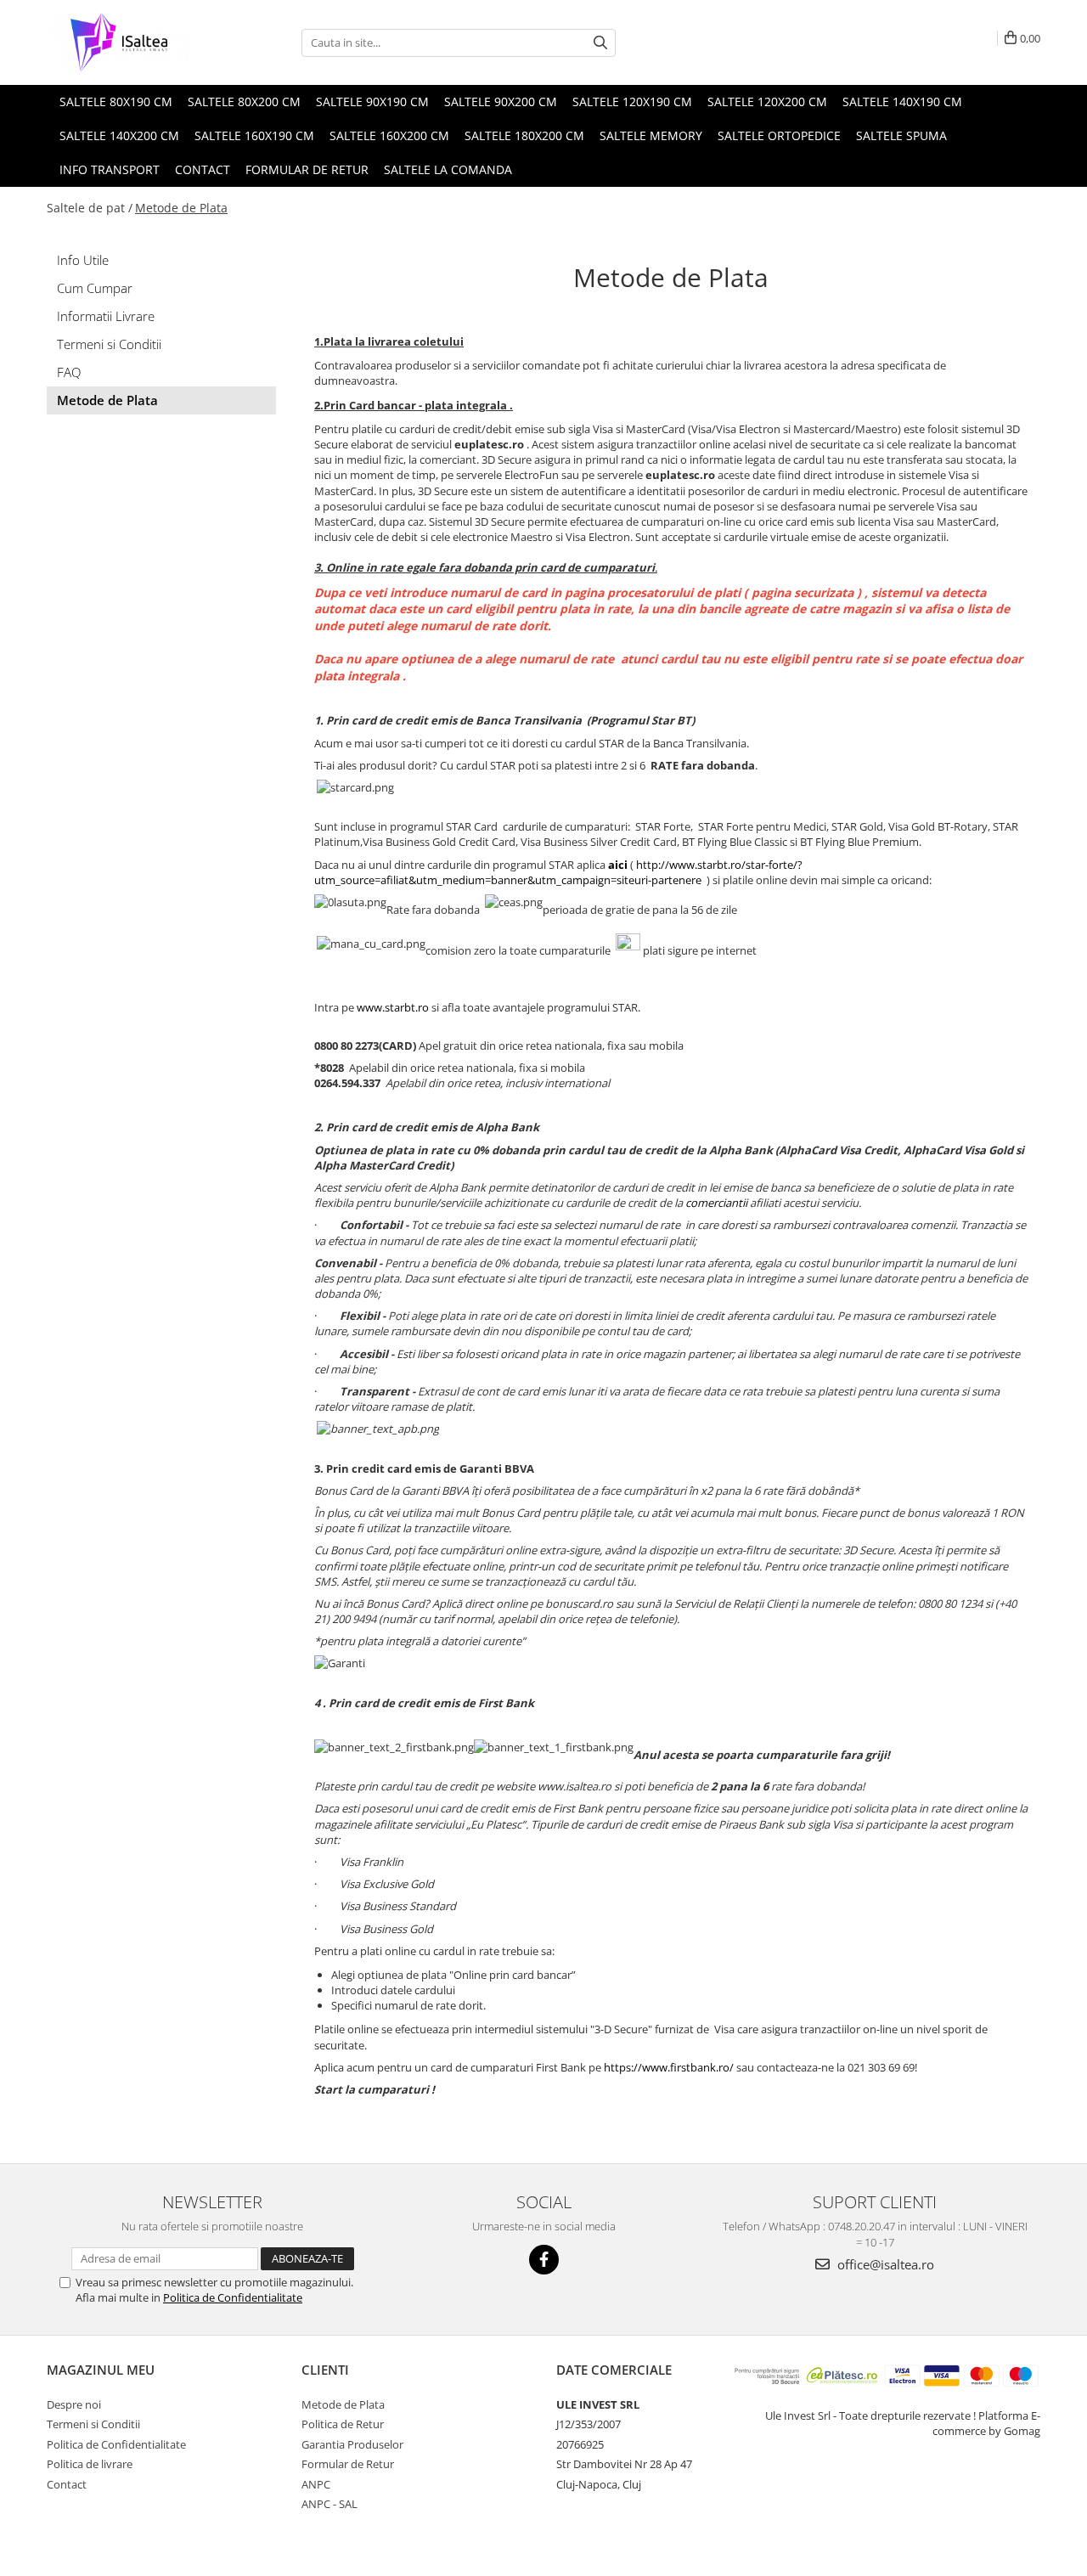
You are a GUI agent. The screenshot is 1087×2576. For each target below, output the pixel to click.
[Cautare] (600, 43)
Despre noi (74, 2404)
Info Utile (83, 260)
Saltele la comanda (448, 169)
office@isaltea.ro (884, 2264)
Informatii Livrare (106, 316)
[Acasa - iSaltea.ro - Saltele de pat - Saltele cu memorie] (132, 42)
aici (618, 865)
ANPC (316, 2484)
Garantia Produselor (352, 2444)
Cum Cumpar (95, 288)
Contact (67, 2484)
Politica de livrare (90, 2464)
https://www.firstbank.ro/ (669, 2067)
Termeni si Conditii (109, 344)
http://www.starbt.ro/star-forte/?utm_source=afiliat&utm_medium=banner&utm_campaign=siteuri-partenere (558, 872)
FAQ (69, 372)
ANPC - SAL (329, 2504)
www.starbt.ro (393, 1007)
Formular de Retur (307, 169)
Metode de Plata (181, 208)
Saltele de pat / (90, 208)
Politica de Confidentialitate (233, 2297)
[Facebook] (544, 2260)
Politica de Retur (343, 2424)
